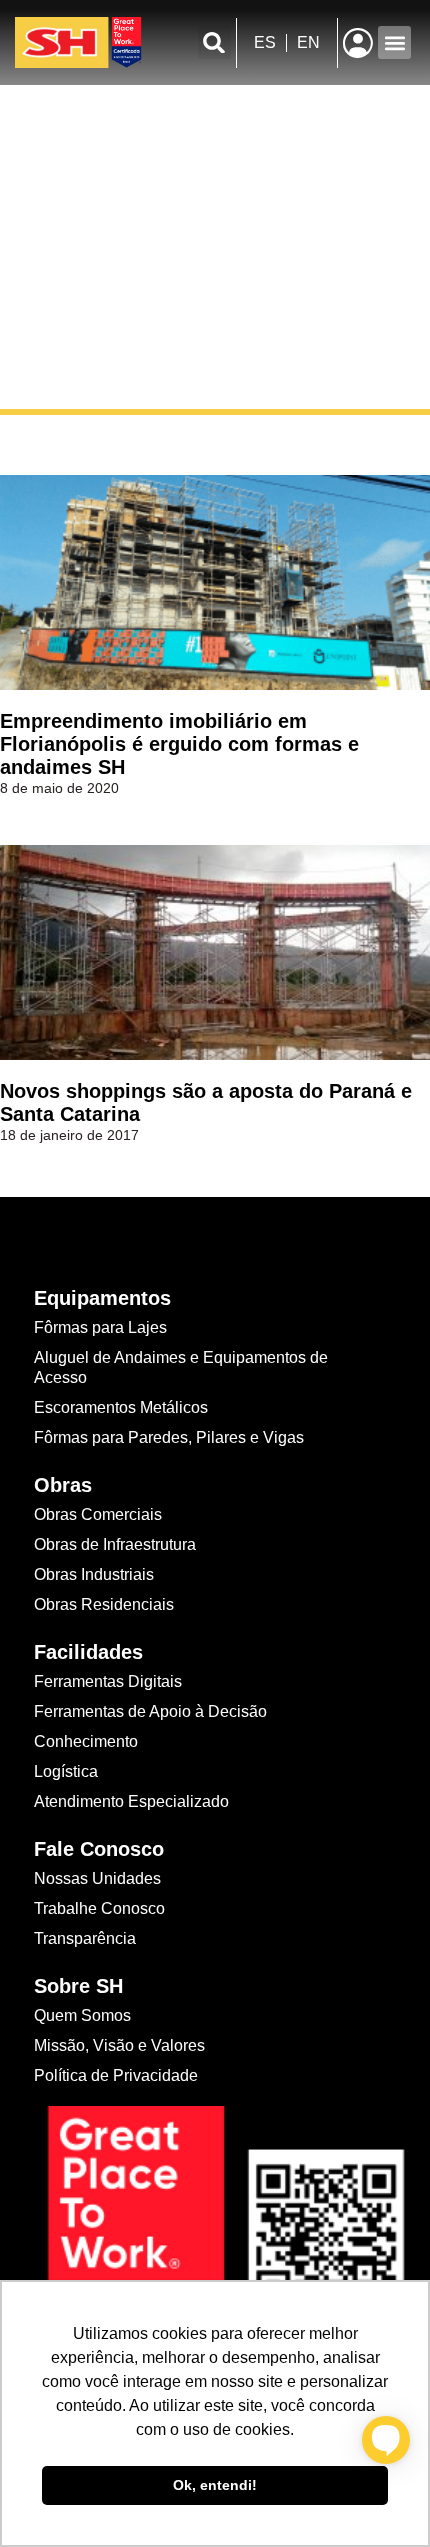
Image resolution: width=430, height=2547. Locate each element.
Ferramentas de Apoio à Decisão (150, 1711)
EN (308, 42)
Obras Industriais (94, 1574)
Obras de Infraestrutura (115, 1544)
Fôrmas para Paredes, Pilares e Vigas (169, 1437)
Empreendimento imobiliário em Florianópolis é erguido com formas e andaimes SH (179, 744)
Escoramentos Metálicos (121, 1407)
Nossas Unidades (97, 1878)
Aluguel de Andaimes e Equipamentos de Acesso (181, 1367)
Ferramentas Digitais (108, 1681)
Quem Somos (82, 2015)
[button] (214, 42)
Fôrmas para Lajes (100, 1327)
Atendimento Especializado (131, 1801)
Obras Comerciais (98, 1514)
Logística (66, 1771)
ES (265, 42)
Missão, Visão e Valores (119, 2045)
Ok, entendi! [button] (215, 2485)
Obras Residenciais (104, 1604)
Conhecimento (86, 1741)
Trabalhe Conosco (99, 1908)
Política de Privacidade (116, 2075)
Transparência (87, 1938)
